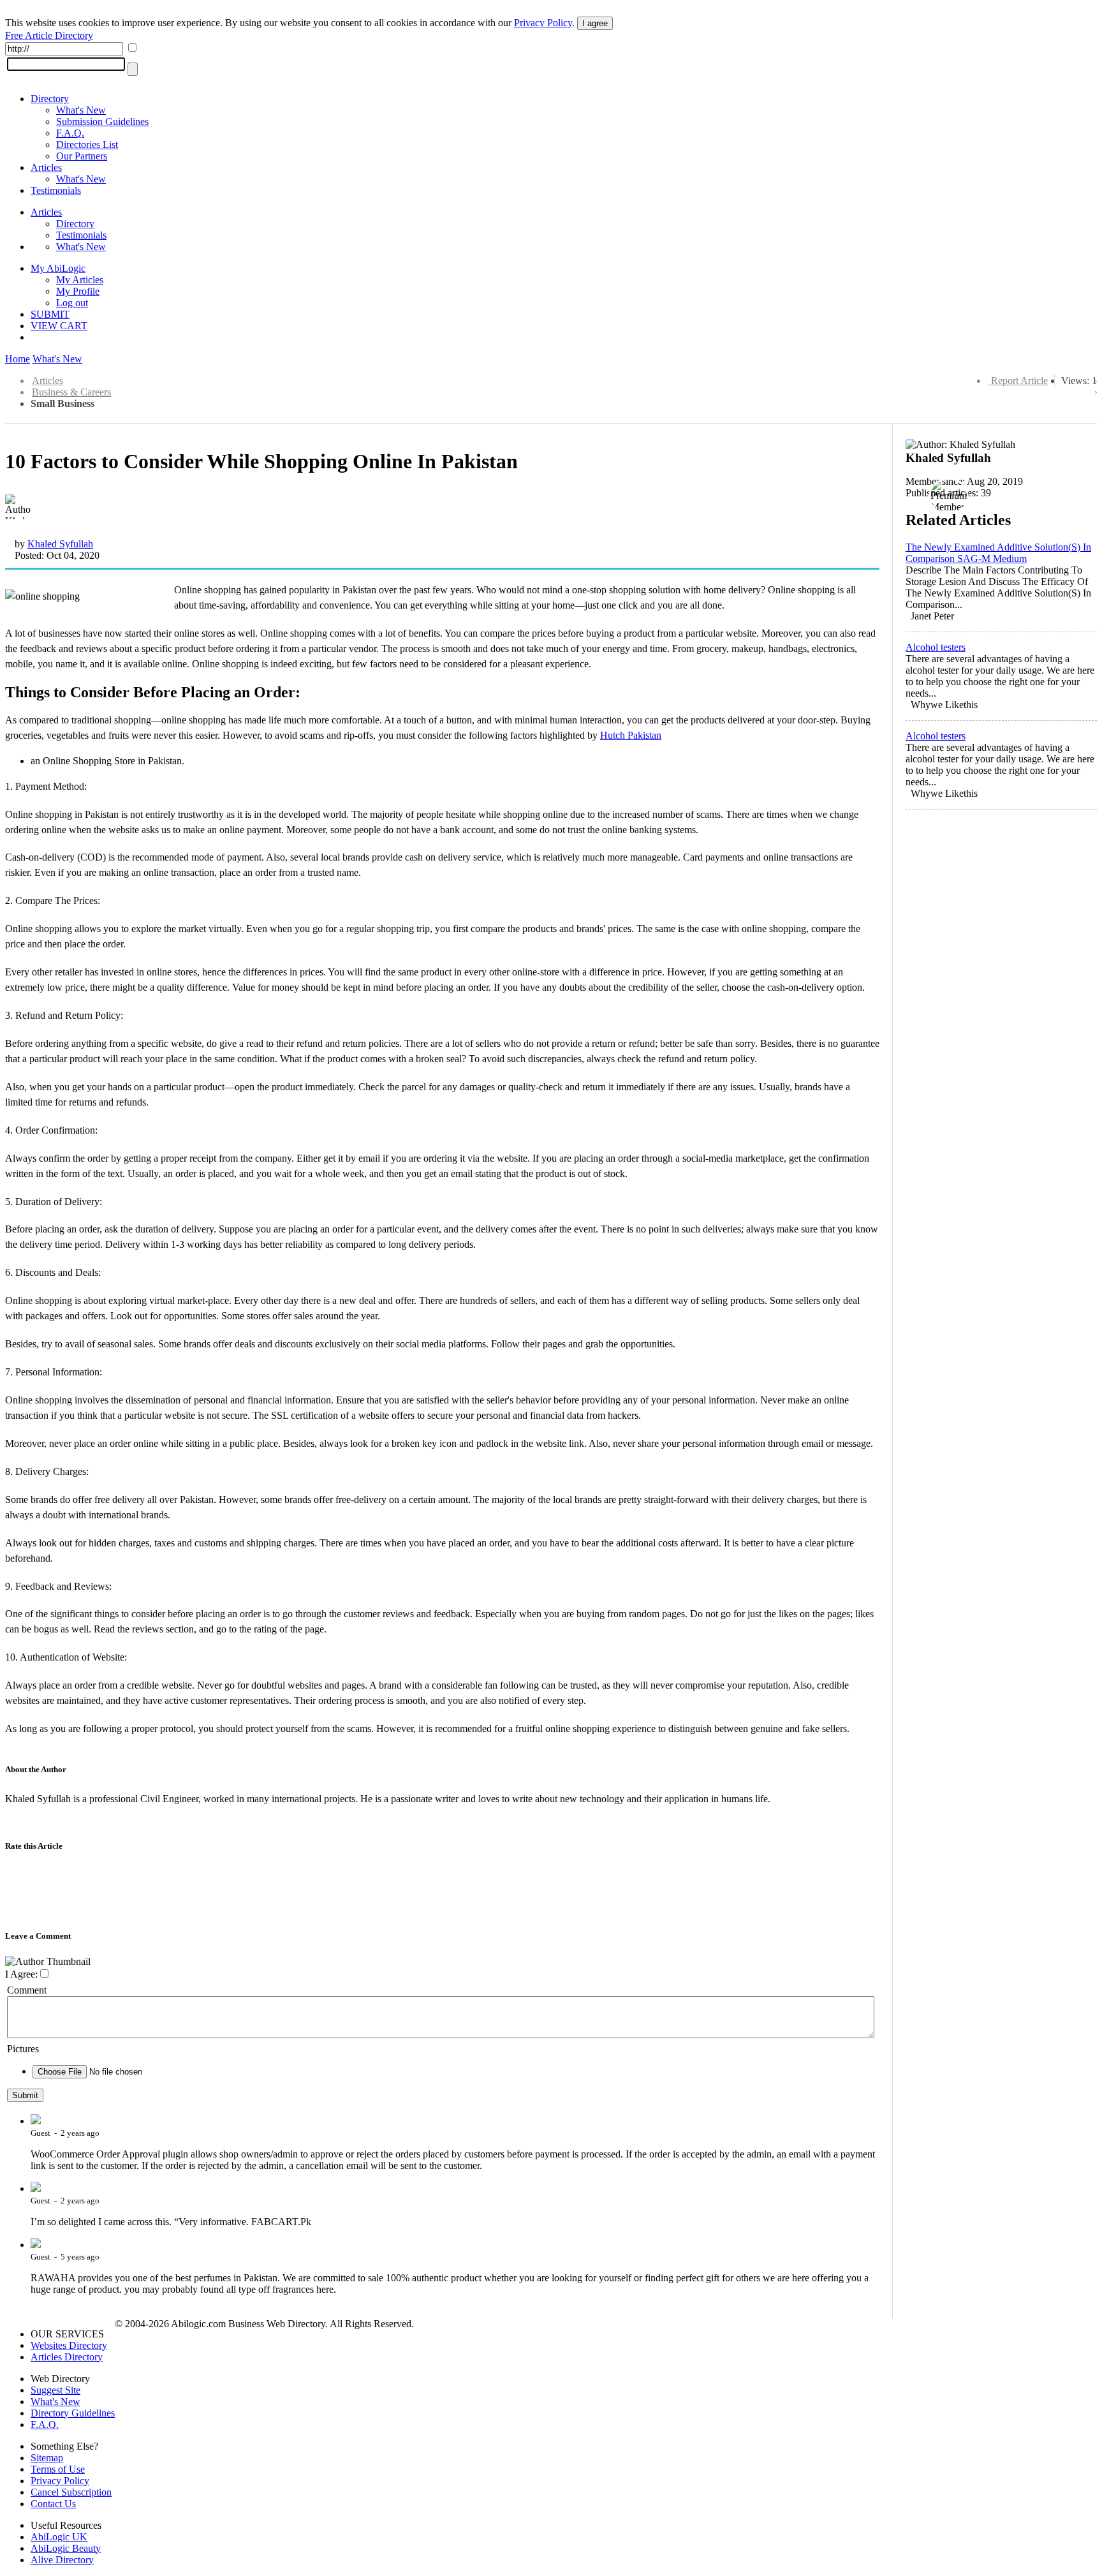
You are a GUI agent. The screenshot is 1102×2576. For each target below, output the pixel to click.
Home (18, 359)
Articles (46, 167)
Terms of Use (58, 2469)
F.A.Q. (70, 133)
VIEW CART (59, 326)
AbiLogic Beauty (66, 2548)
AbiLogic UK (59, 2537)
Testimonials (56, 190)
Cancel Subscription (71, 2492)
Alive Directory (62, 2560)
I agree (595, 23)
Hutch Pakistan (631, 735)
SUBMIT (50, 314)
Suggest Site (55, 2390)
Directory (50, 99)
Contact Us (53, 2504)
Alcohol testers (936, 647)
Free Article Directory (49, 35)
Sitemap (47, 2458)
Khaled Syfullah (60, 544)
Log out (72, 303)
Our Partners (82, 156)
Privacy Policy (543, 23)
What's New (81, 110)
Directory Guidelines (73, 2413)
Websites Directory (69, 2345)
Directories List (87, 144)
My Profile (78, 291)
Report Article (1019, 381)
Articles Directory (67, 2357)
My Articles (80, 280)
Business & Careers (71, 392)
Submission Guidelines (102, 122)
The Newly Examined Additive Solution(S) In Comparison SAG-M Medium (998, 553)
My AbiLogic (58, 268)
